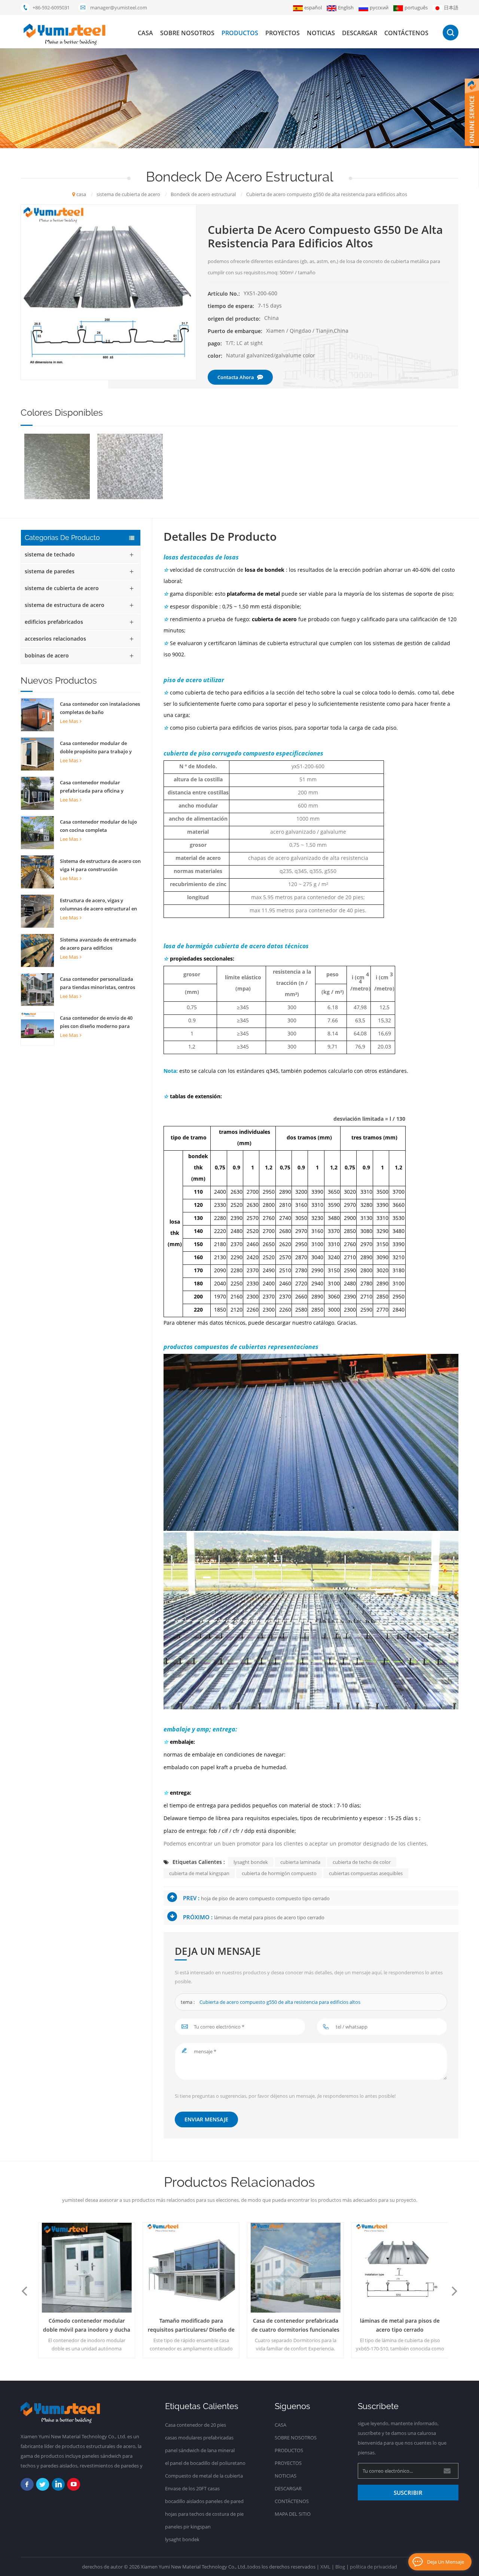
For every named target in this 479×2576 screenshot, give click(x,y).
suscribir (408, 2493)
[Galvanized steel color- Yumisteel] (57, 466)
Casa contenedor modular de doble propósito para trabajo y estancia (96, 748)
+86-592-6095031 (51, 7)
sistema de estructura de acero (65, 605)
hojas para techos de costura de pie (204, 2514)
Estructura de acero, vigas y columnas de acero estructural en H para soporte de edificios (98, 905)
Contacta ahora (236, 377)
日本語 (451, 7)
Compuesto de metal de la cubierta (204, 2476)
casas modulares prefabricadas (199, 2438)
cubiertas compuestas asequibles (366, 1873)
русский (379, 7)
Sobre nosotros (187, 33)
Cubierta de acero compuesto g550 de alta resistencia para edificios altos (280, 2002)
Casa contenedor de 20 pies (196, 2425)
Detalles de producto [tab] (220, 537)
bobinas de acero (47, 655)
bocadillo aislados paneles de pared (204, 2501)
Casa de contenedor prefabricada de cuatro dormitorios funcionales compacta (292, 2326)
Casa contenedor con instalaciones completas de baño (100, 708)
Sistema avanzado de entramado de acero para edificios (98, 944)
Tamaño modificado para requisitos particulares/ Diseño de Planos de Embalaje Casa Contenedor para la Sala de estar (188, 2326)
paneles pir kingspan (188, 2527)
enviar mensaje (206, 2119)
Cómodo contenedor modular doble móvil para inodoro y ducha (83, 2325)
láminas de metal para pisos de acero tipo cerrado (269, 1917)
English (346, 7)
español (313, 7)
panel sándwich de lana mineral (200, 2450)
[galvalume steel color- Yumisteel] (130, 466)
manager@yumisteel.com (119, 7)
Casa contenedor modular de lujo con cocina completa (98, 826)
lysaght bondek (251, 1862)
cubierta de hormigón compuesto (279, 1873)
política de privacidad (373, 2567)
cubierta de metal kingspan (199, 1873)
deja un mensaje (446, 2562)
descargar (360, 33)
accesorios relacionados (55, 639)
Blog (340, 2567)
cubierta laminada (300, 1862)
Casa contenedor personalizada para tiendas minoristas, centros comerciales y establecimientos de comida (99, 983)
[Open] (472, 112)
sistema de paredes (50, 571)
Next (455, 2290)
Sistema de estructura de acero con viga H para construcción (100, 865)
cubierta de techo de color (362, 1862)
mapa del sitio (293, 2514)
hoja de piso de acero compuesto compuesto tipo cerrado (265, 1898)
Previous (24, 2290)
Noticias (321, 33)
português (416, 7)
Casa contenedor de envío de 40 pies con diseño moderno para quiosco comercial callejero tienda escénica (100, 1022)
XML (325, 2567)
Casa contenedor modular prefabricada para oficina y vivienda (92, 787)
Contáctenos (406, 33)
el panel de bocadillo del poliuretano (205, 2463)
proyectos (283, 33)
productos (240, 33)
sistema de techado (50, 554)
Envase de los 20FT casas (192, 2488)
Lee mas (69, 721)
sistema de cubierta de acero (62, 588)
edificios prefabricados (54, 622)
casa (145, 33)
